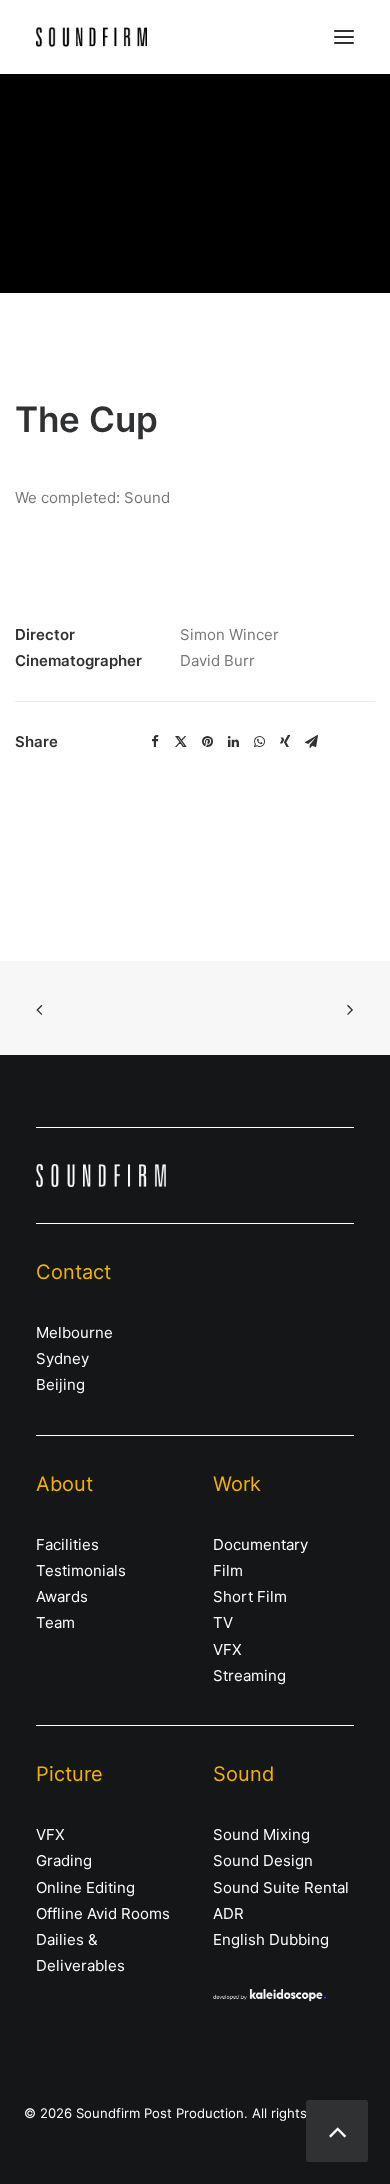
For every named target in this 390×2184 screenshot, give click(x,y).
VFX (227, 1649)
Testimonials (81, 1570)
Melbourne (74, 1332)
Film (228, 1570)
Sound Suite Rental (281, 1887)
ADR (228, 1913)
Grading (64, 1860)
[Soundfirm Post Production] (91, 37)
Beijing (60, 1384)
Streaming (249, 1675)
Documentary (260, 1544)
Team (55, 1622)
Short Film (250, 1596)
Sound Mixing (261, 1834)
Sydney (62, 1358)
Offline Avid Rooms (103, 1913)
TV (223, 1622)
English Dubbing (271, 1939)
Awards (62, 1596)
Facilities (67, 1544)
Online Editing (85, 1887)
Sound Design (263, 1860)
